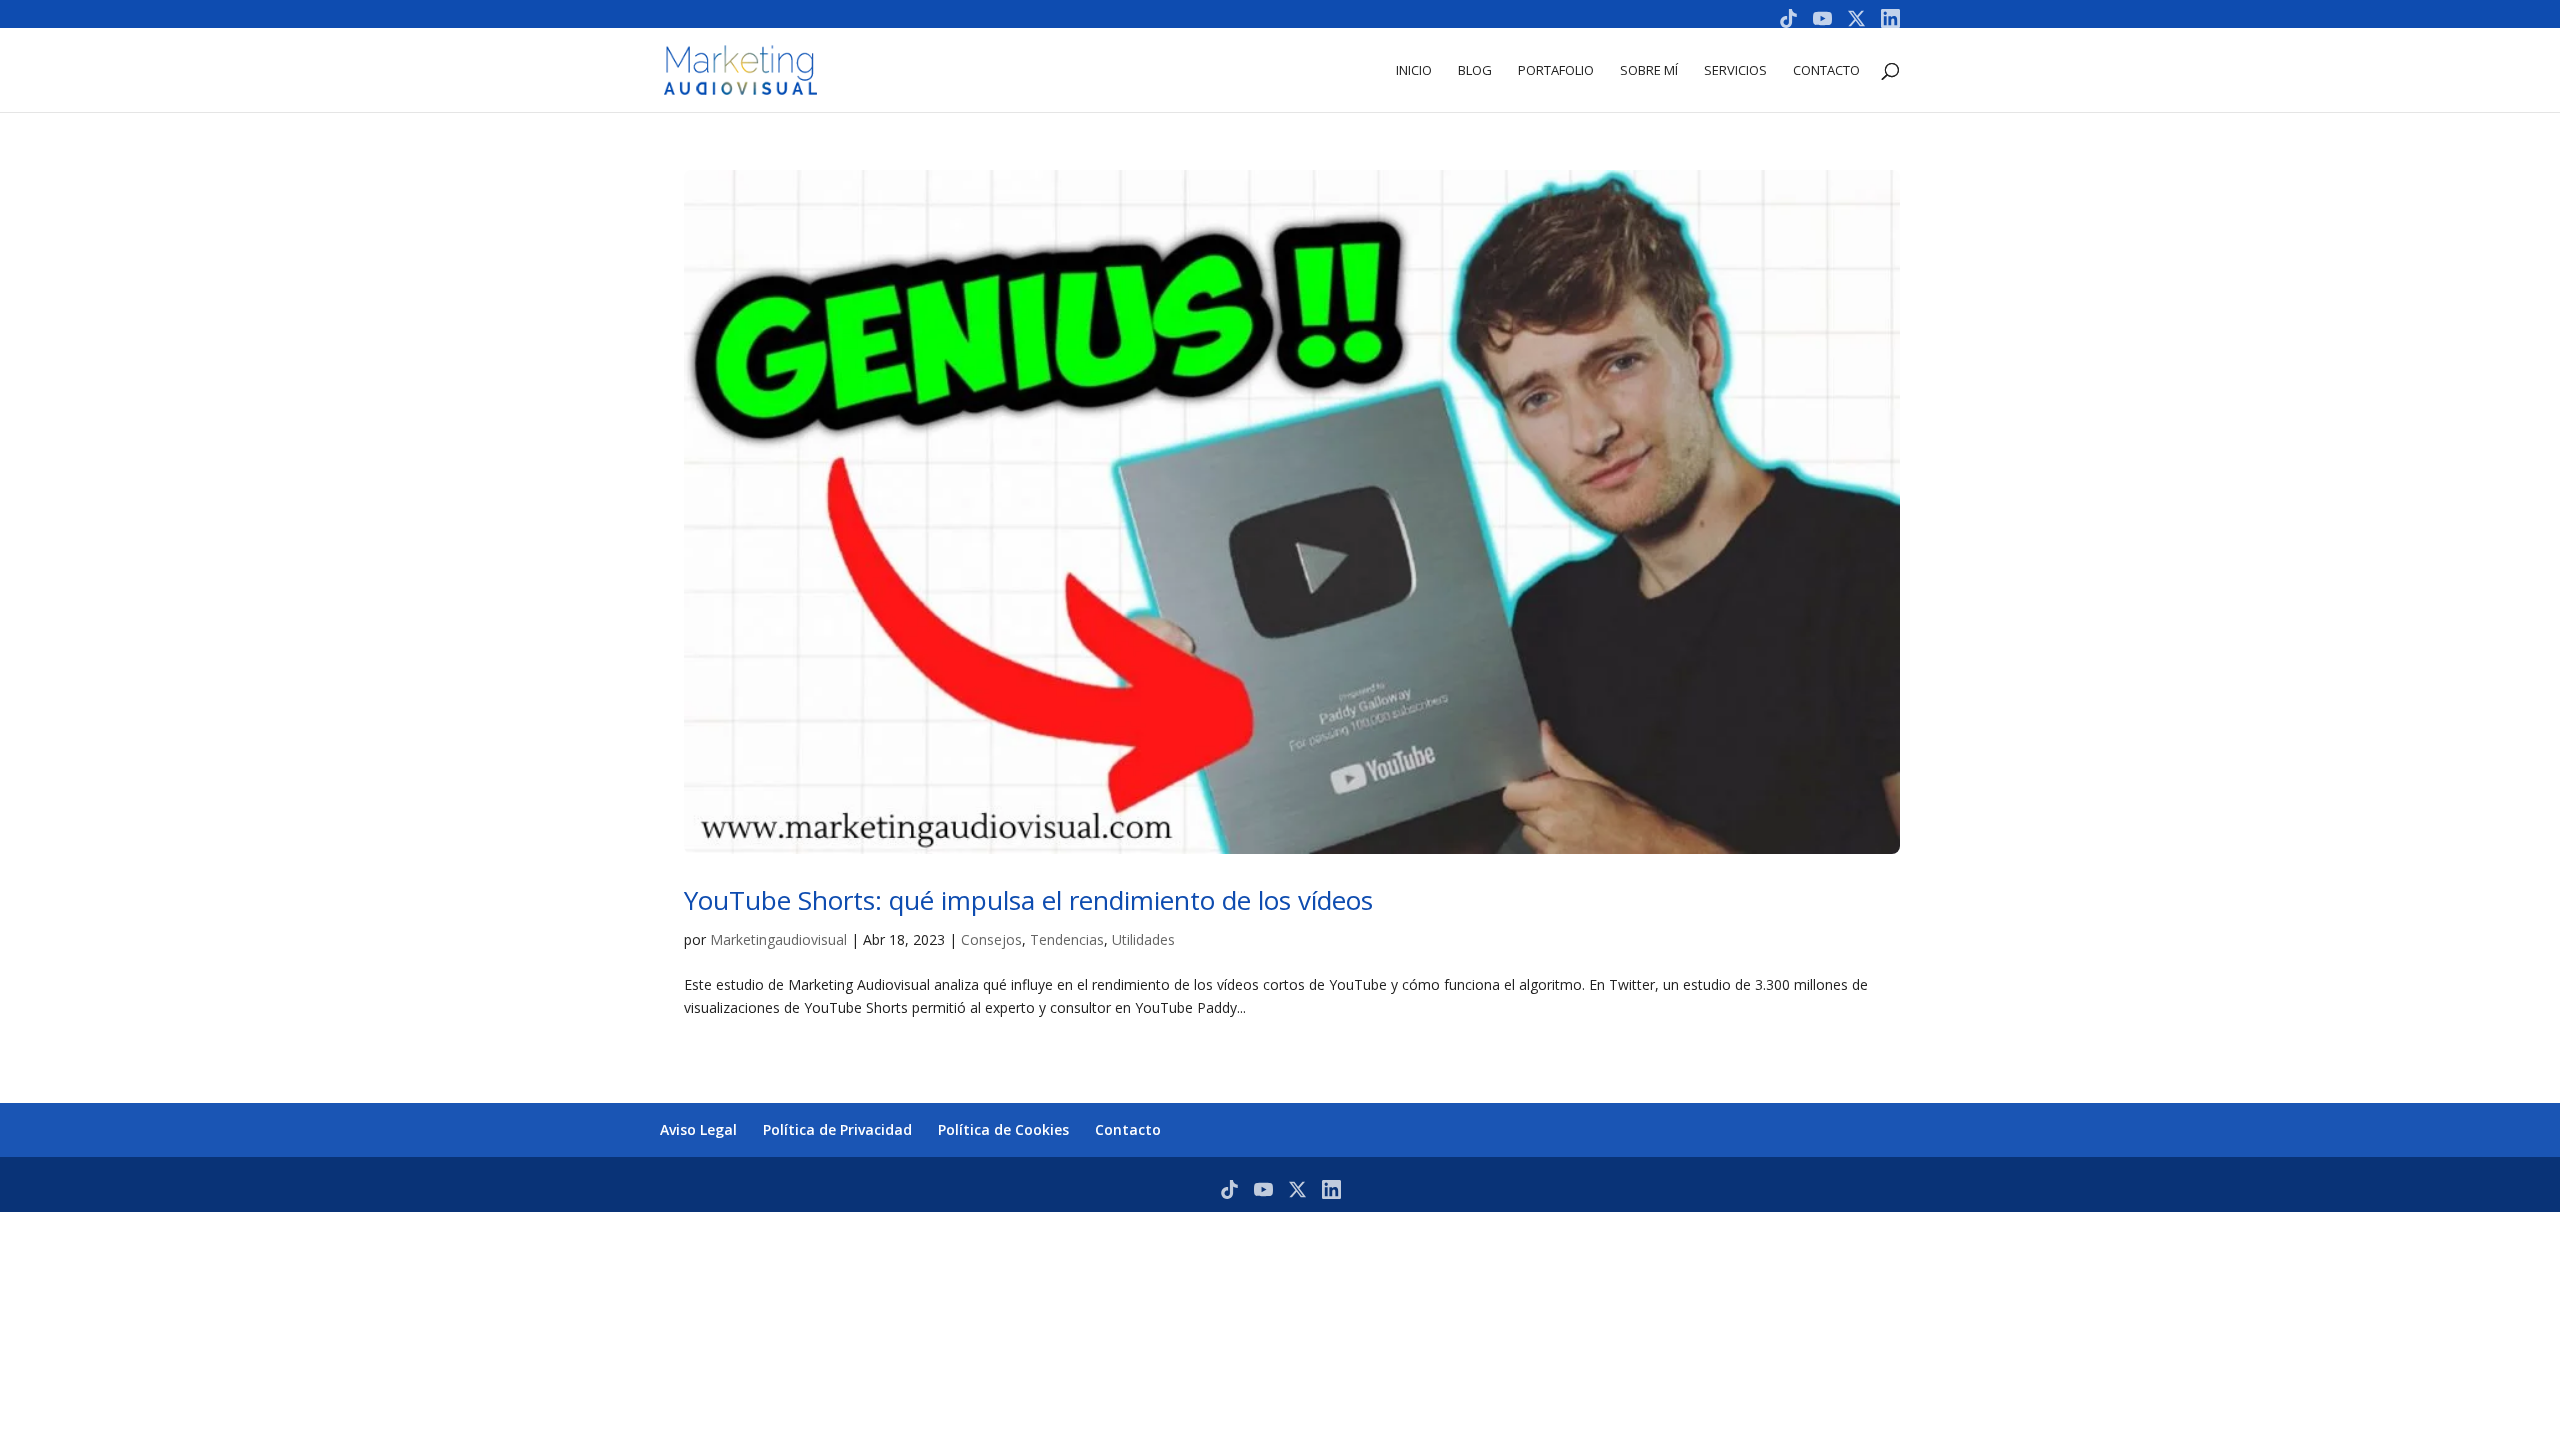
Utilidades (1143, 939)
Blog (1475, 71)
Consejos (991, 939)
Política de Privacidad (837, 1129)
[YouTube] (1822, 18)
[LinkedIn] (1890, 18)
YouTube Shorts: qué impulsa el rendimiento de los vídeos (1028, 900)
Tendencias (1067, 939)
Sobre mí (1649, 71)
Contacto (1826, 71)
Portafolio (1556, 71)
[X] (1856, 18)
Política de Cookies (1003, 1129)
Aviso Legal (698, 1129)
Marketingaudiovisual (778, 939)
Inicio (1414, 71)
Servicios (1735, 71)
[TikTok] (1788, 18)
